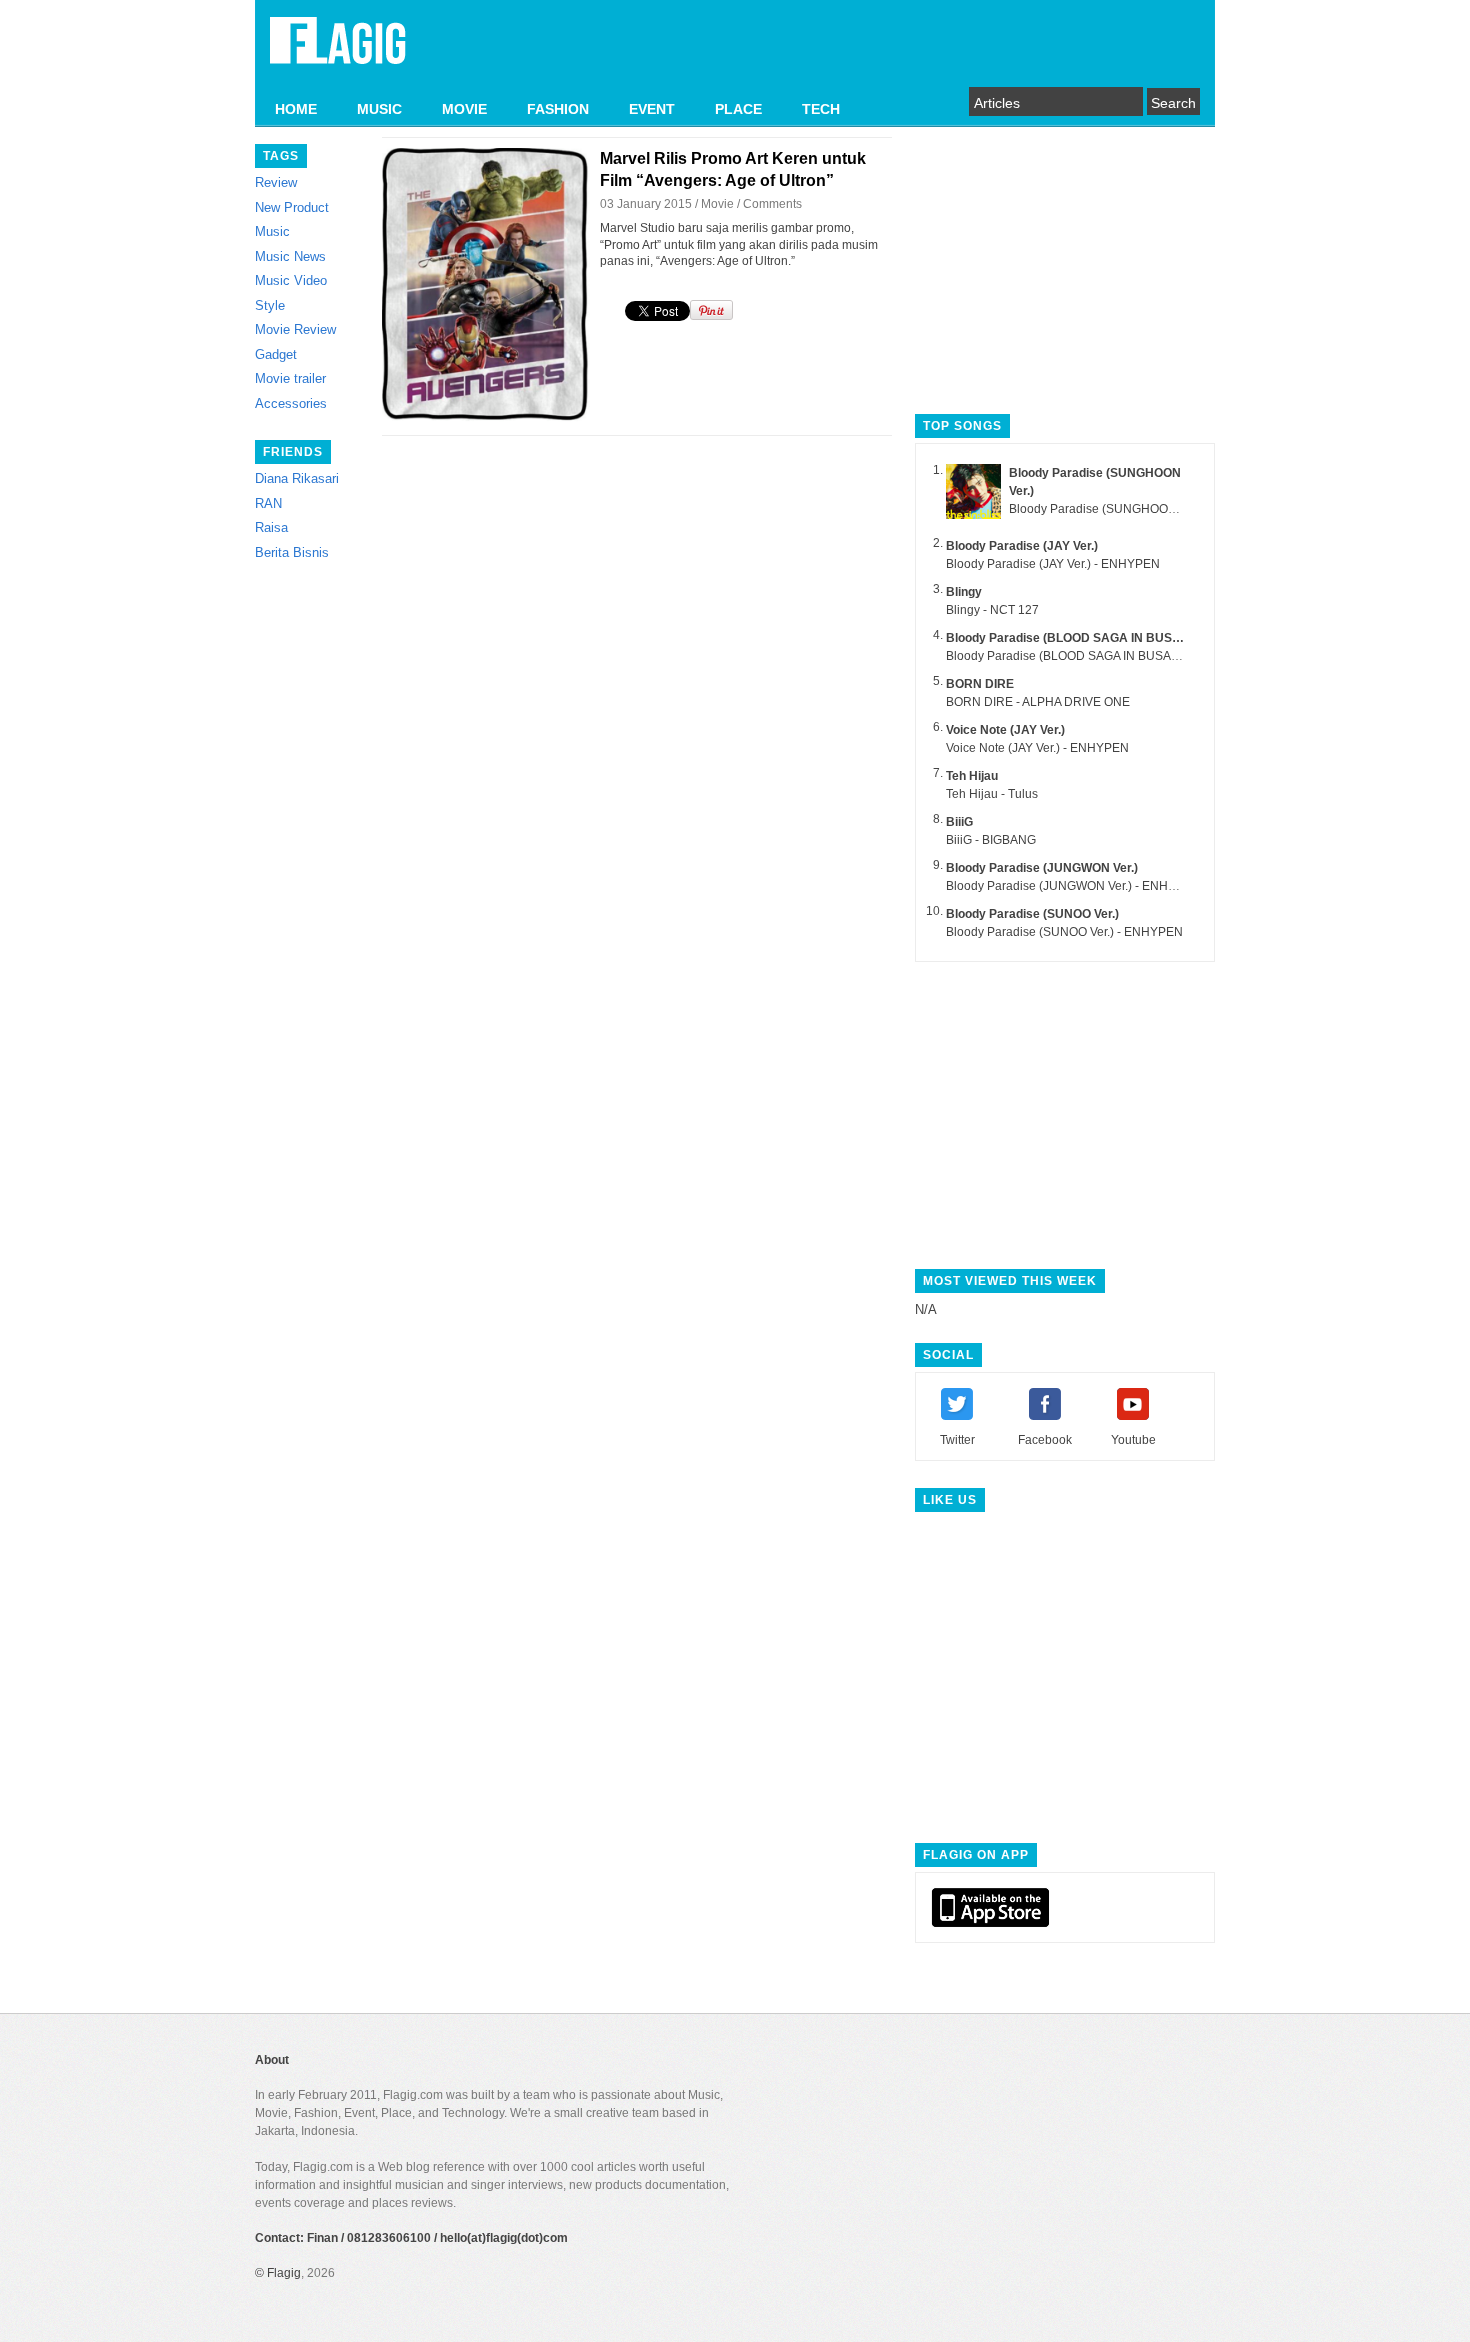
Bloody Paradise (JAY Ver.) (1022, 546)
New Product (292, 207)
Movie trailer (290, 378)
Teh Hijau (972, 776)
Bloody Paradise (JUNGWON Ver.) (1042, 868)
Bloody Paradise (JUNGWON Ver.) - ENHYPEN (1073, 886)
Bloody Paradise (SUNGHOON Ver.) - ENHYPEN (1141, 509)
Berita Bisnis (292, 552)
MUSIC (379, 109)
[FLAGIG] (338, 52)
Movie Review (295, 329)
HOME (296, 109)
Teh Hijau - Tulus (992, 794)
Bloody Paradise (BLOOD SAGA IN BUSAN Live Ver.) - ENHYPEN (1124, 656)
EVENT (652, 109)
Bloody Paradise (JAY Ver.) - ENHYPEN (1053, 564)
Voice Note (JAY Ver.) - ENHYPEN (1037, 748)
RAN (268, 503)
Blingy (964, 592)
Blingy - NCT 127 (992, 610)
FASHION (558, 109)
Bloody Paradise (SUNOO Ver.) (1032, 914)
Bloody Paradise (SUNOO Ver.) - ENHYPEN (1064, 932)
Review (276, 182)
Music (272, 231)
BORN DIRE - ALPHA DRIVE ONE (1038, 702)
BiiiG (959, 822)
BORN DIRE (980, 684)
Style (270, 305)
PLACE (738, 109)
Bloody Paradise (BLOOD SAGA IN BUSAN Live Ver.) (1095, 638)
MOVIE (464, 109)
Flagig (284, 2273)
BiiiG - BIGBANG (991, 840)
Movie (717, 204)
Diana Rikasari (297, 478)
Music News (290, 256)
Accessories (291, 403)
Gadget (276, 354)
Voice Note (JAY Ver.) (1005, 730)
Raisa (271, 527)
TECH (821, 109)
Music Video (291, 280)
